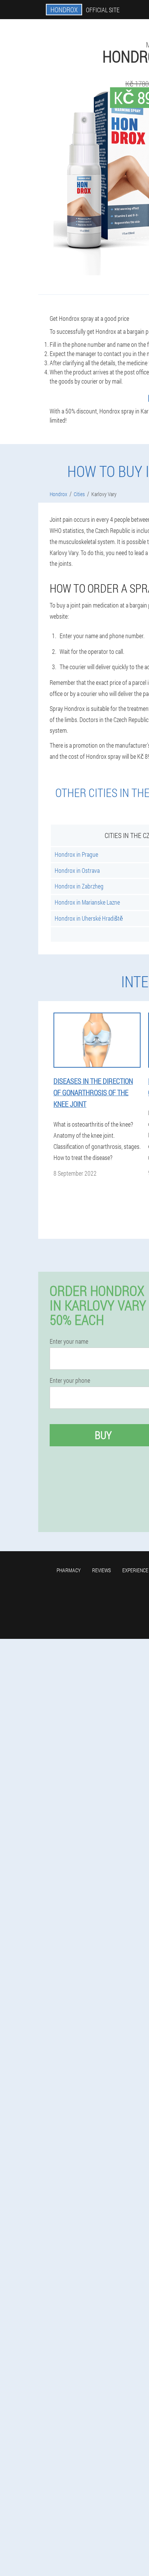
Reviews (101, 1570)
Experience (135, 1570)
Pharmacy (69, 1570)
